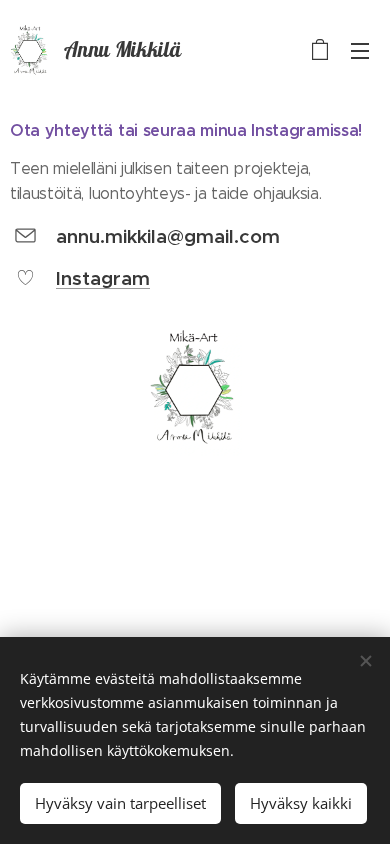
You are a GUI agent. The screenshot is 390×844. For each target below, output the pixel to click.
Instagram (103, 278)
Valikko (360, 50)
